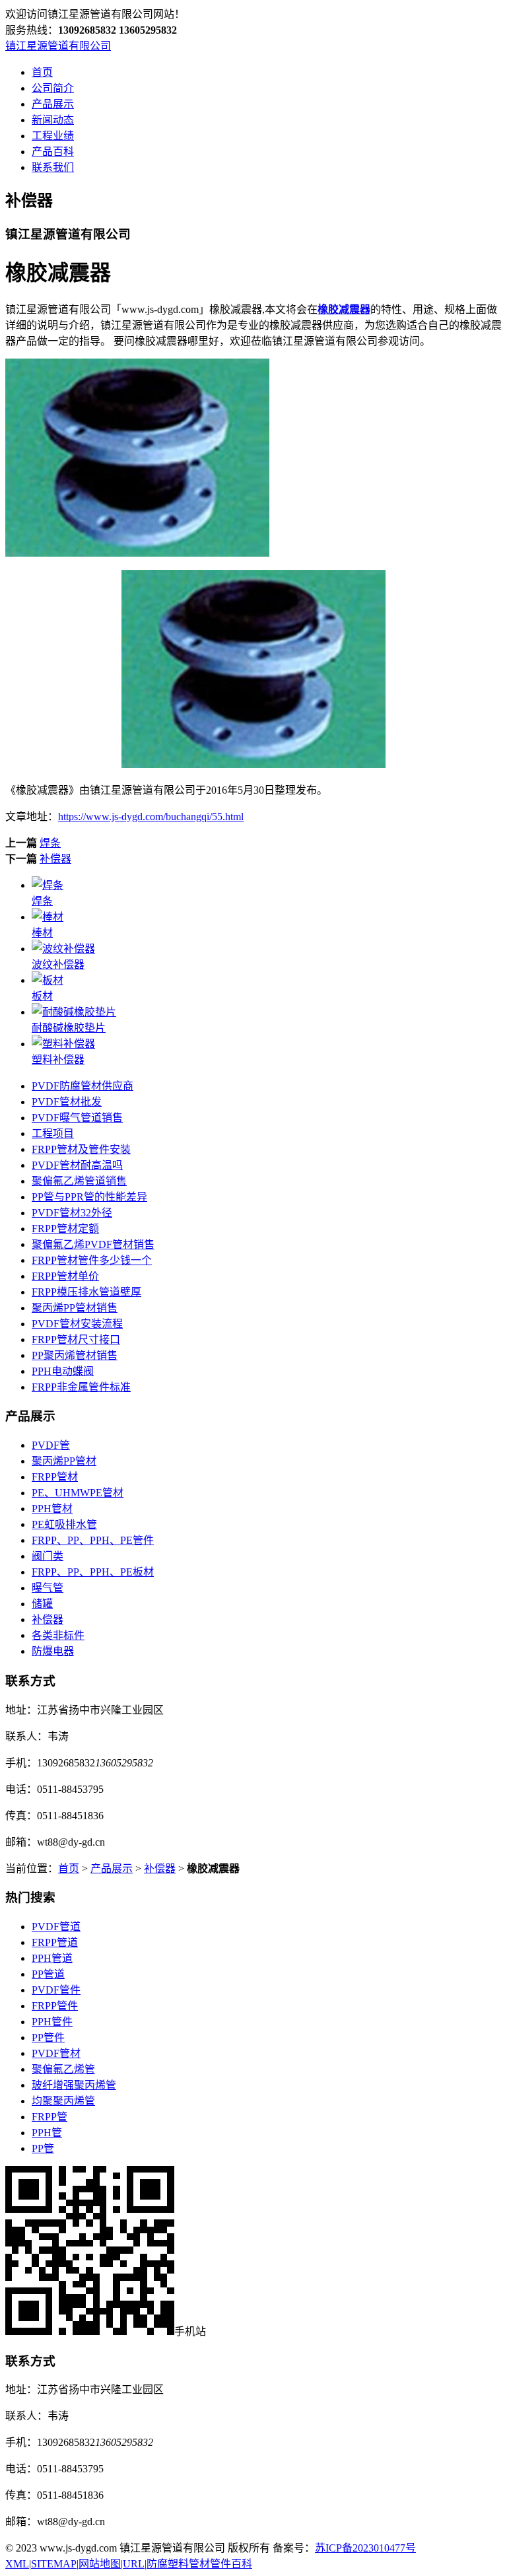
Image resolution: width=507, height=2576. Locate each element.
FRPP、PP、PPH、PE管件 (93, 1540)
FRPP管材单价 (65, 1276)
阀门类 (48, 1556)
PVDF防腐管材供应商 (83, 1086)
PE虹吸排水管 (64, 1524)
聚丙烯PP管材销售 (75, 1308)
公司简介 (53, 88)
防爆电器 (53, 1651)
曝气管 (48, 1588)
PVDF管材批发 (67, 1102)
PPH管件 (52, 2022)
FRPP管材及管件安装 (81, 1149)
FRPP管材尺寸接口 (76, 1340)
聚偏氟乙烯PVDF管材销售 (93, 1244)
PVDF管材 (56, 2053)
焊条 (50, 843)
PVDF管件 (56, 1990)
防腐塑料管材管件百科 (199, 2564)
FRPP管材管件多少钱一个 (92, 1260)
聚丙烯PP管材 (64, 1461)
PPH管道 (52, 1958)
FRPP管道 (55, 1942)
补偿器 (55, 859)
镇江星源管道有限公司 (58, 46)
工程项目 (53, 1133)
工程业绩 (53, 136)
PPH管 (47, 2133)
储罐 (42, 1604)
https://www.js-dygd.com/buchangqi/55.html (151, 817)
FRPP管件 (55, 2006)
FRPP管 (50, 2117)
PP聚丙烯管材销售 (75, 1355)
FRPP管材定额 (65, 1229)
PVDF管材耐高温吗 (77, 1165)
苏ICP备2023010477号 (365, 2548)
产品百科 (53, 152)
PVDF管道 (56, 1927)
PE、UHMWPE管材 (78, 1493)
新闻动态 (53, 120)
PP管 (43, 2148)
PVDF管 (51, 1445)
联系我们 (53, 167)
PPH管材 (52, 1509)
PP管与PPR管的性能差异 (89, 1197)
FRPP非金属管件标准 (81, 1387)
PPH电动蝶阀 (63, 1371)
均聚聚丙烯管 (63, 2101)
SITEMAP (54, 2564)
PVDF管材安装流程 (77, 1324)
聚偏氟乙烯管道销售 (79, 1181)
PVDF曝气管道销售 (77, 1118)
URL (134, 2564)
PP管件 (48, 2037)
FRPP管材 (55, 1477)
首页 (42, 72)
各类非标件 (58, 1635)
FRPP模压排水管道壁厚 (86, 1292)
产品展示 (53, 104)
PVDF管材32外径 (72, 1213)
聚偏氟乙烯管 (63, 2069)
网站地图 (100, 2564)
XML (17, 2564)
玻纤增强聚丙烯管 (74, 2085)
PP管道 (48, 1974)
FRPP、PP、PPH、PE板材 (93, 1572)
